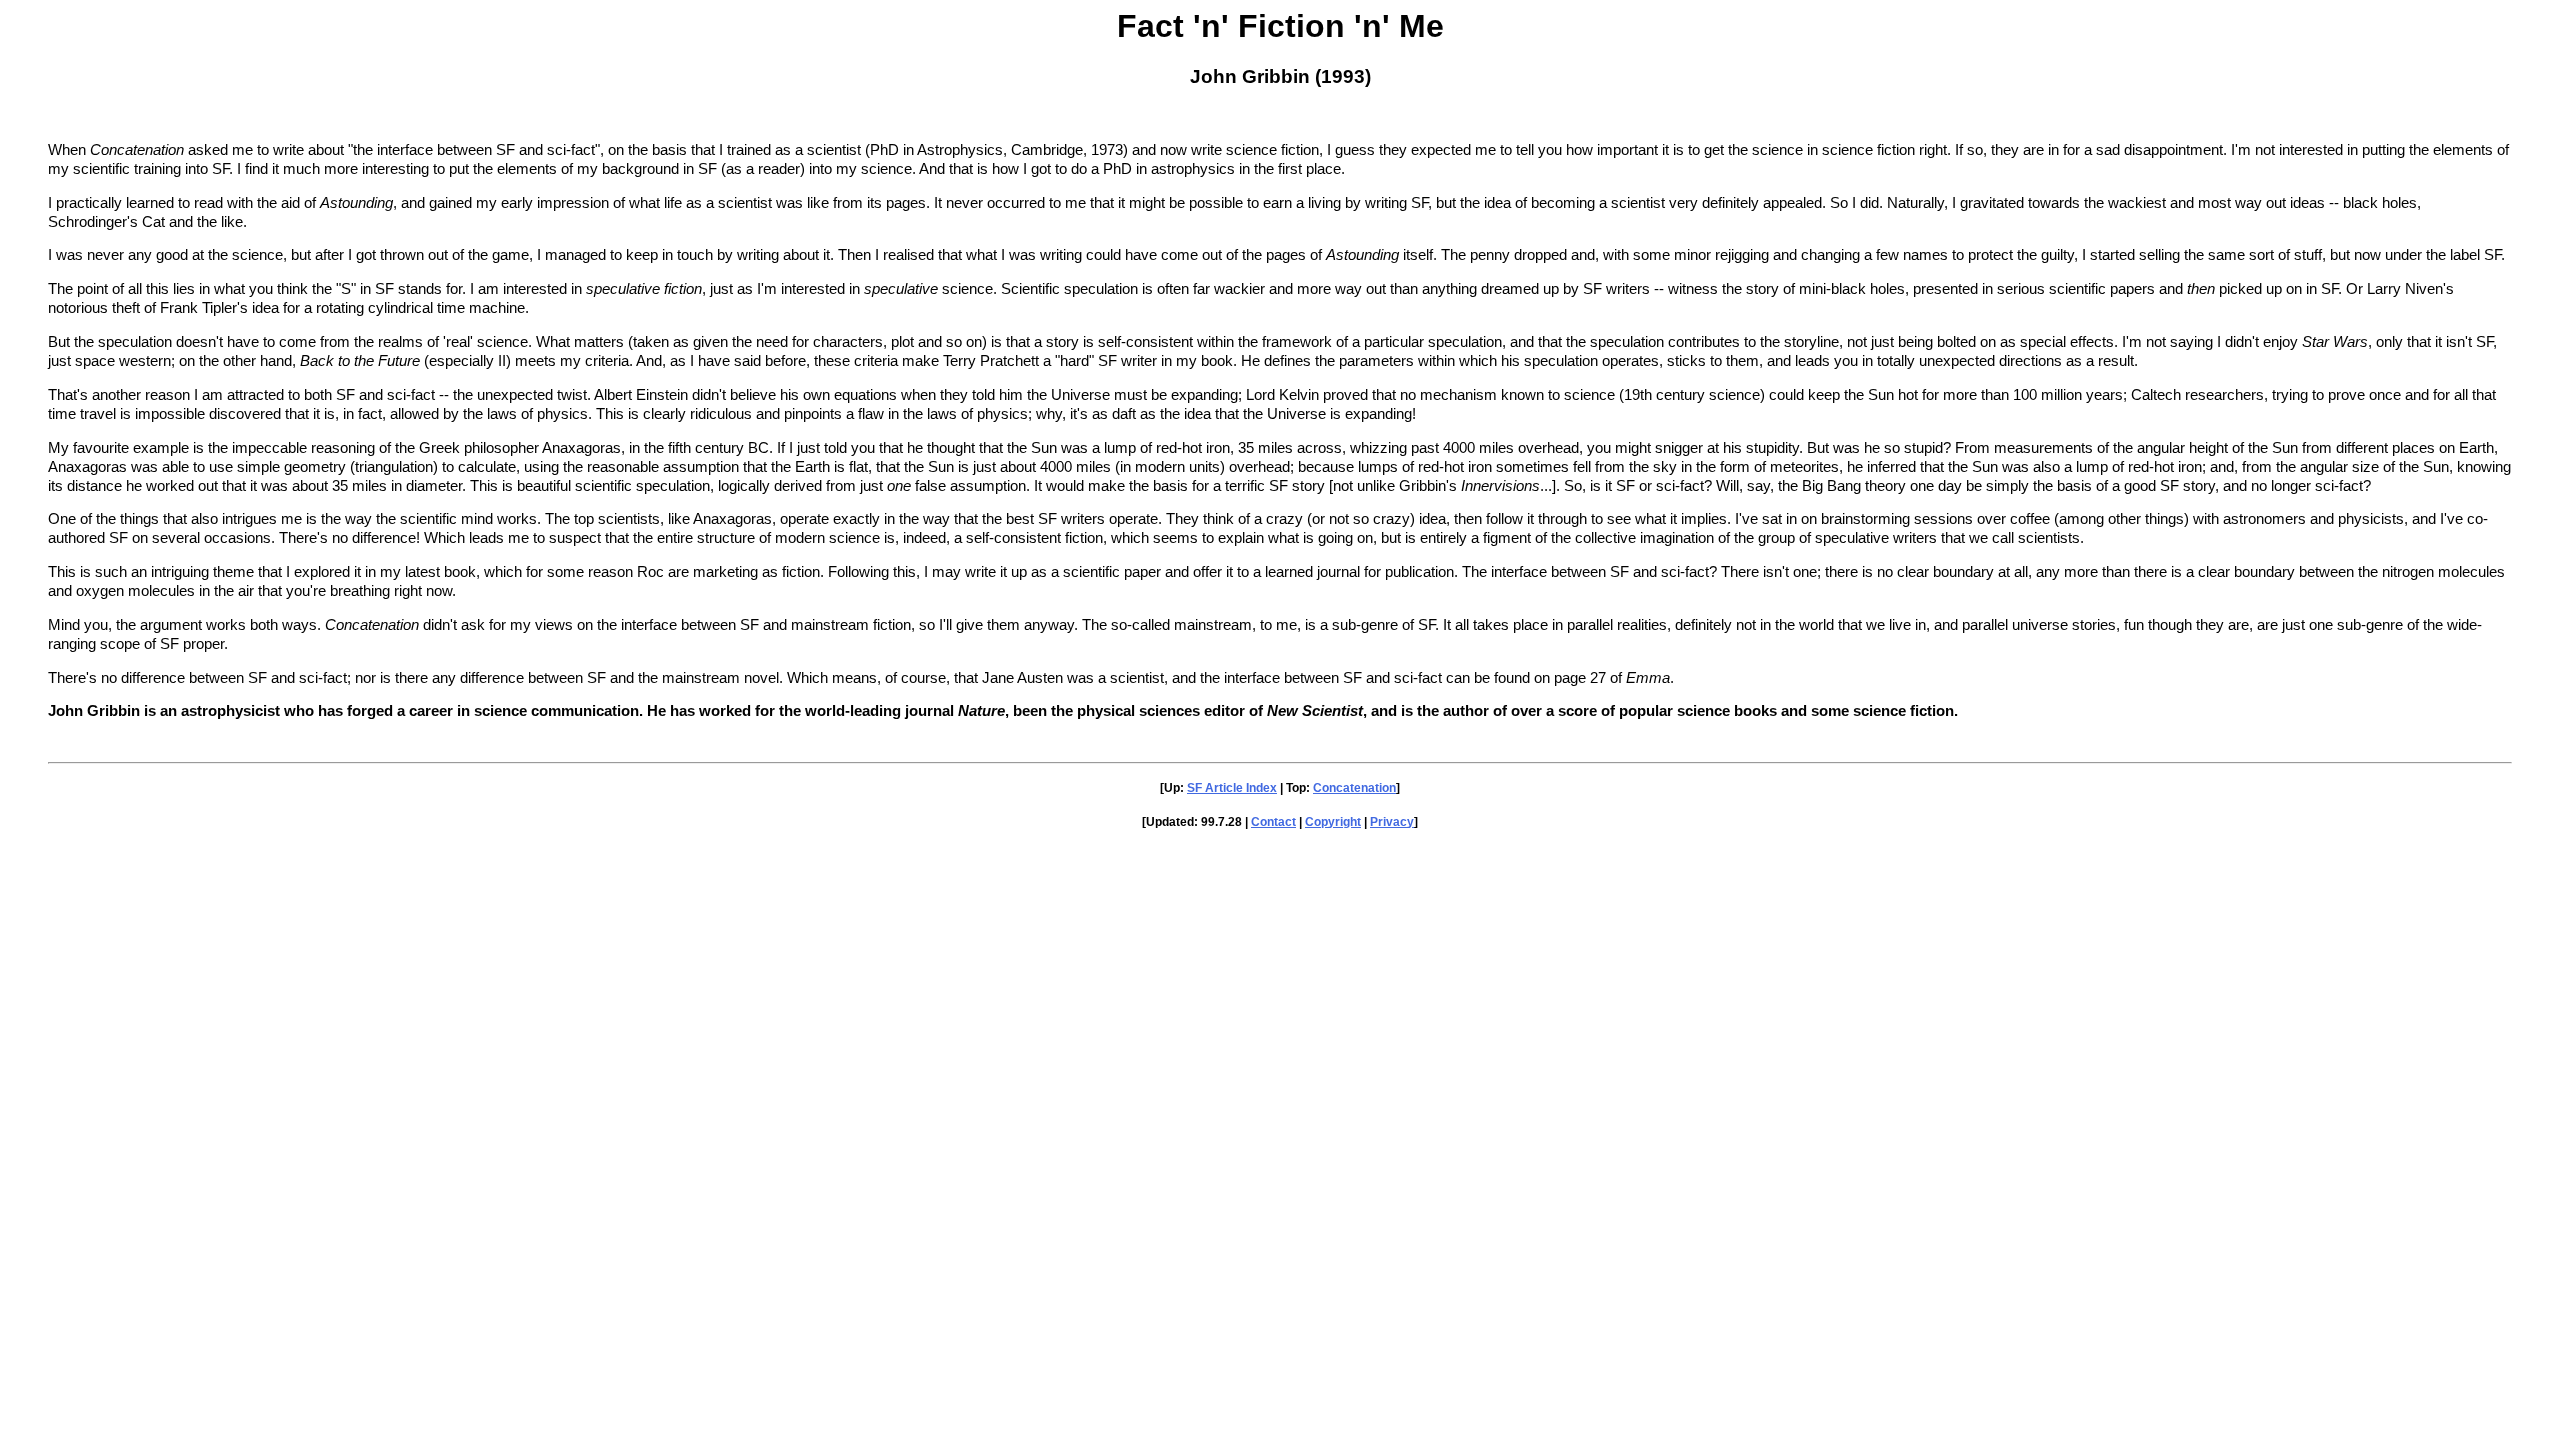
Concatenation (1354, 788)
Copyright (1333, 822)
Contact (1273, 822)
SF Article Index (1232, 788)
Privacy (1392, 822)
